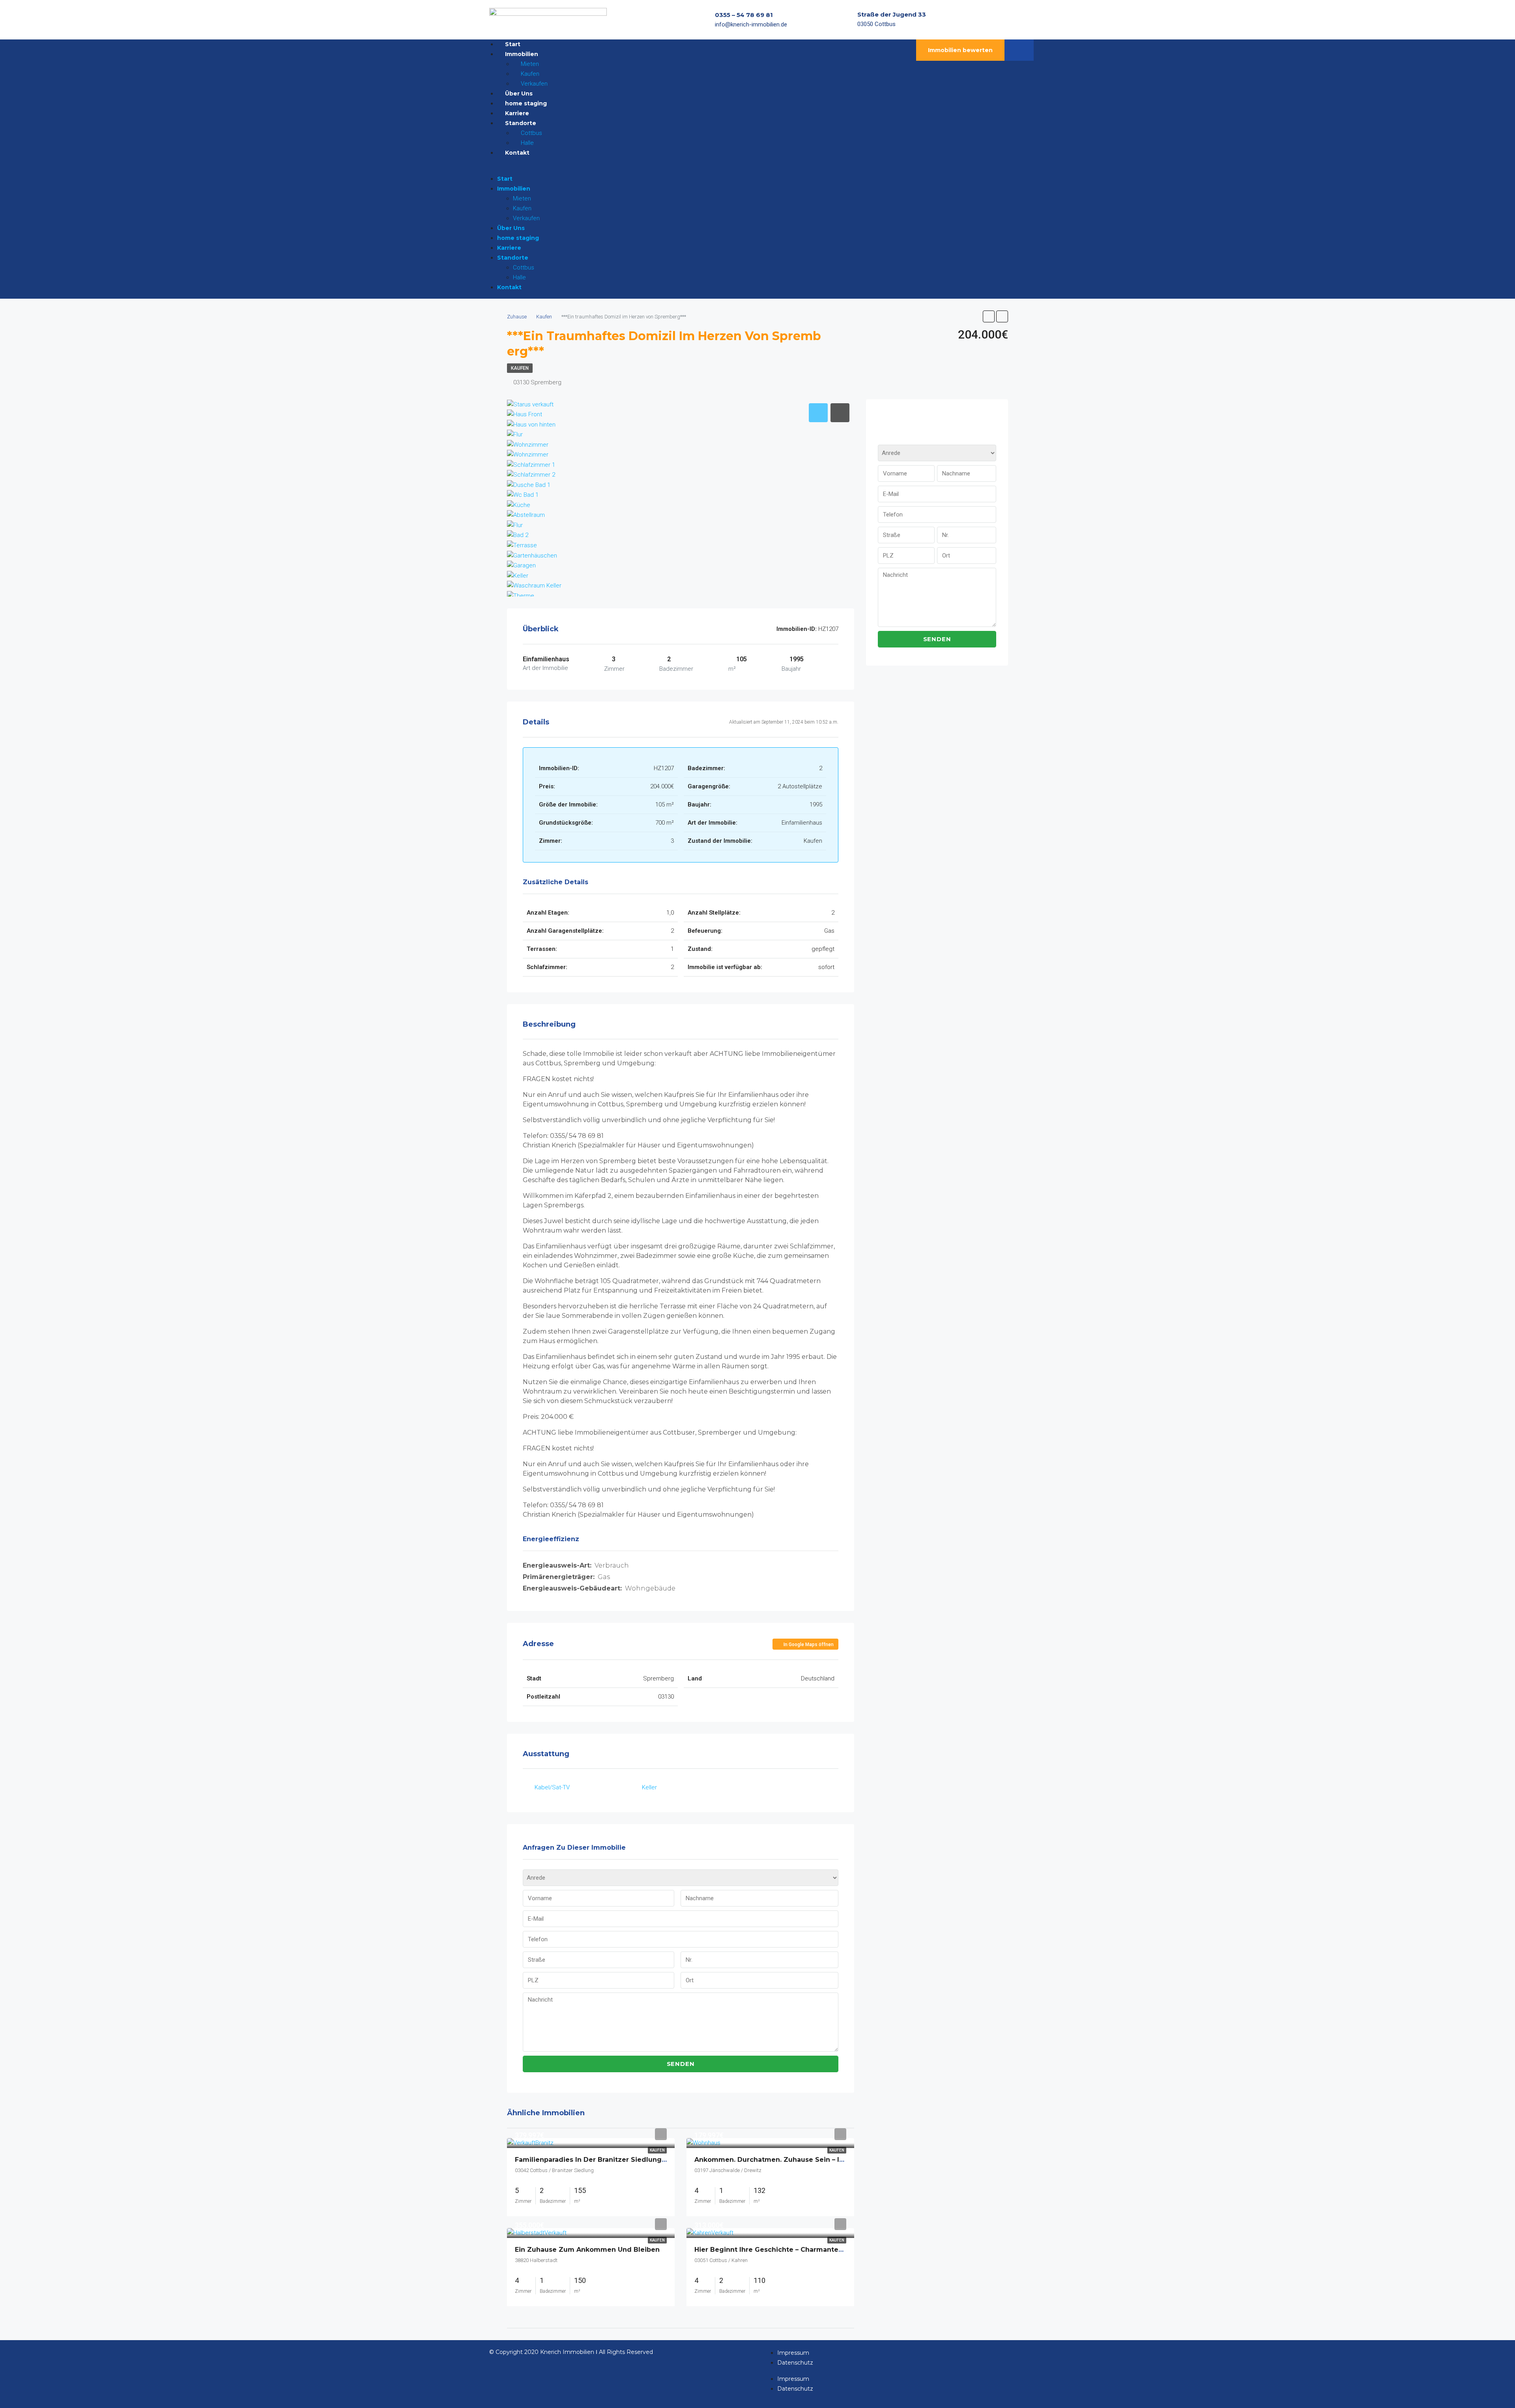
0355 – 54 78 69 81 (744, 15)
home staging (518, 238)
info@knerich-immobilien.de (751, 24)
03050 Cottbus (876, 24)
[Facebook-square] (990, 20)
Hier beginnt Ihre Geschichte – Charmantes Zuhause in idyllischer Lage (816, 2250)
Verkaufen (526, 218)
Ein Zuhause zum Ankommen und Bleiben (587, 2250)
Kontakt (517, 153)
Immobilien (514, 189)
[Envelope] (1021, 20)
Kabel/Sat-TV (552, 1787)
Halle (519, 277)
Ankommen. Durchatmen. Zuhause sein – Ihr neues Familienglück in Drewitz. (826, 2160)
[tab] (818, 413)
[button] (675, 169)
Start (505, 179)
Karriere (509, 248)
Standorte (513, 258)
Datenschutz (795, 2363)
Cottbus (524, 268)
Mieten (522, 198)
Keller (649, 1787)
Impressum (793, 2353)
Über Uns (511, 228)
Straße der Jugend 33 (892, 14)
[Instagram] (1006, 20)
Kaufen (522, 208)
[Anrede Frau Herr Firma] (681, 1880)
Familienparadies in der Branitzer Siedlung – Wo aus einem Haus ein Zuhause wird (657, 2160)
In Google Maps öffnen (808, 1645)
